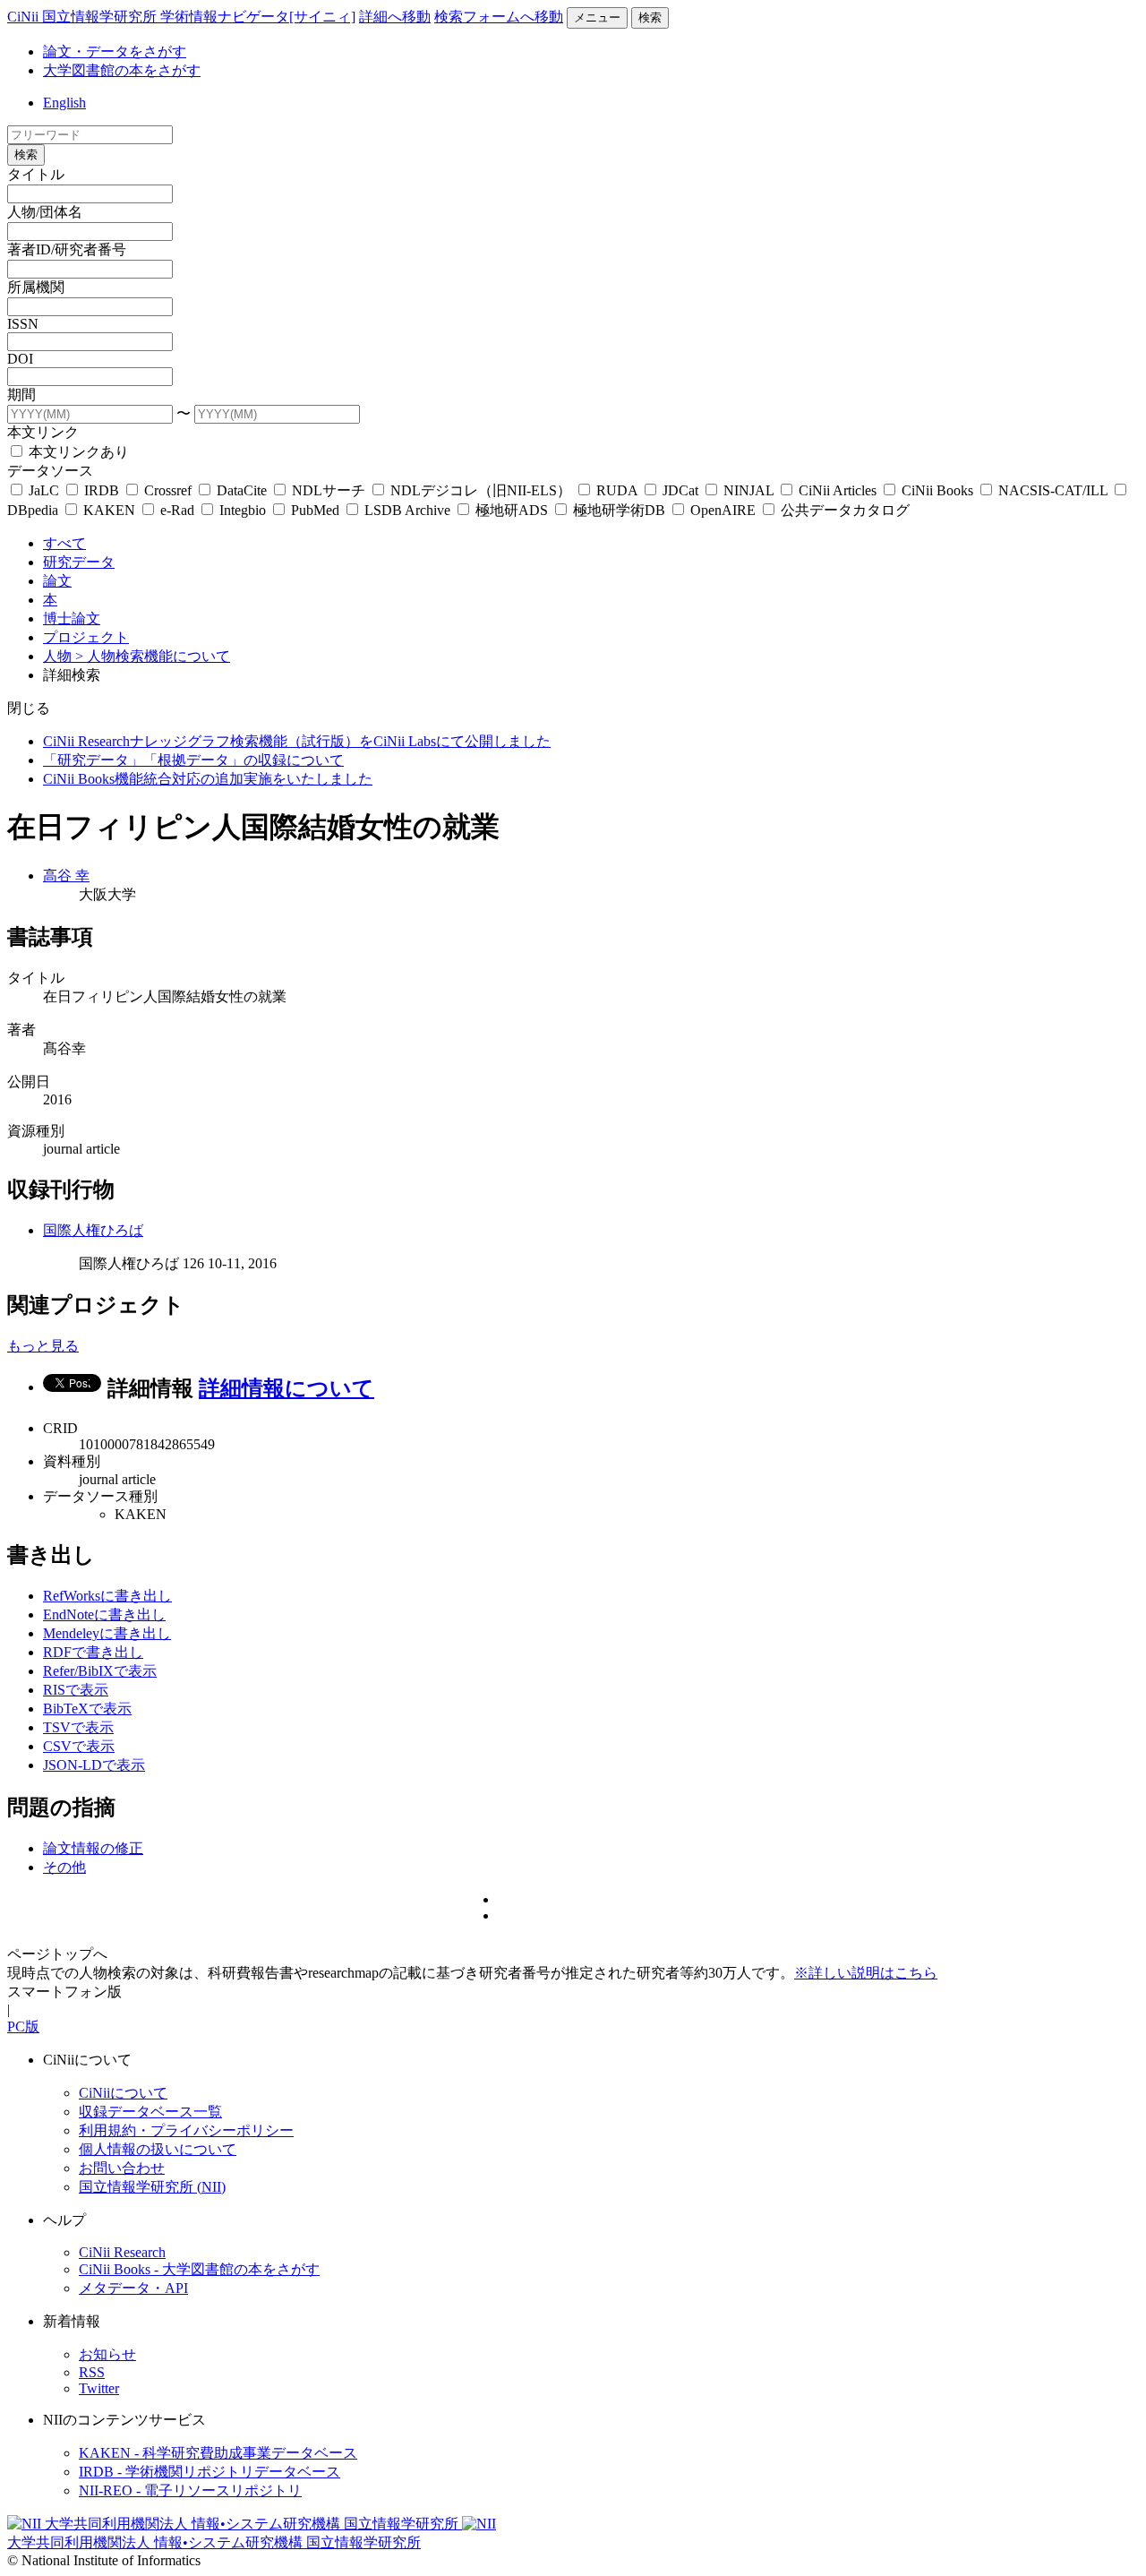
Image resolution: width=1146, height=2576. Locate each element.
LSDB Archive (407, 510)
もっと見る (43, 1346)
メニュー (597, 17)
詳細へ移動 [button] (395, 17)
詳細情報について (286, 1388)
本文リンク (43, 432)
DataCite (242, 490)
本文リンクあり (77, 452)
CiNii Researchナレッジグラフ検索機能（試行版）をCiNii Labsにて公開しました (297, 741)
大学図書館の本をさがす (122, 70)
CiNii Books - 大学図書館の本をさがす (199, 2269)
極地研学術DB (619, 510)
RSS (92, 2372)
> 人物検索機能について (153, 656)
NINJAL (748, 490)
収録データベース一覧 (150, 2112)
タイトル (36, 174)
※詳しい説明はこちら (866, 1973)
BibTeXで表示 (87, 1709)
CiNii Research (122, 2252)
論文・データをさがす (115, 52)
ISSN (23, 324)
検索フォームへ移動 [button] (499, 17)
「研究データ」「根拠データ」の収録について (193, 760)
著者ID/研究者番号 (67, 249)
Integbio (243, 510)
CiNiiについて (123, 2093)
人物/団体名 (45, 212)
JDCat (680, 490)
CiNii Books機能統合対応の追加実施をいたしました (208, 779)
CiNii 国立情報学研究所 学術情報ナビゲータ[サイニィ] (181, 17)
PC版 (23, 2026)
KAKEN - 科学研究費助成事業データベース (218, 2453)
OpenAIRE (723, 510)
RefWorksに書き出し (107, 1596)
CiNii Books (937, 490)
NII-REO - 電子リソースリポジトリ (190, 2490)
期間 (21, 395)
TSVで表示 (78, 1727)
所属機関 (36, 287)
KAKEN (109, 510)
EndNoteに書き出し (104, 1614)
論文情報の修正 (93, 1848)
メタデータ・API (133, 2288)
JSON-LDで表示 (94, 1765)
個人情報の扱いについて (158, 2149)
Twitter (99, 2388)
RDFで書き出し (93, 1652)
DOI (20, 359)
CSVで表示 (79, 1746)
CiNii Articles (838, 490)
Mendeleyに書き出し (107, 1633)
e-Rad (177, 510)
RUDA (617, 490)
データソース (50, 471)
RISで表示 (76, 1690)
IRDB (102, 490)
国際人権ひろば (93, 1230)
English (64, 103)
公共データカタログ (843, 510)
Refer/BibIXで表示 (100, 1671)
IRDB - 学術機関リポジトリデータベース (210, 2472)
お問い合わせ (122, 2168)
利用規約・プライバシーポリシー (186, 2130)
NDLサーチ (329, 490)
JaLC (44, 490)
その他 (64, 1867)
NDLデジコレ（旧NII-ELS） (481, 490)
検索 (650, 17)
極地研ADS (512, 510)
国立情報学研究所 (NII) (152, 2187)
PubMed (315, 510)
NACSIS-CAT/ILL (1053, 490)
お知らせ (107, 2354)
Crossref (168, 490)
